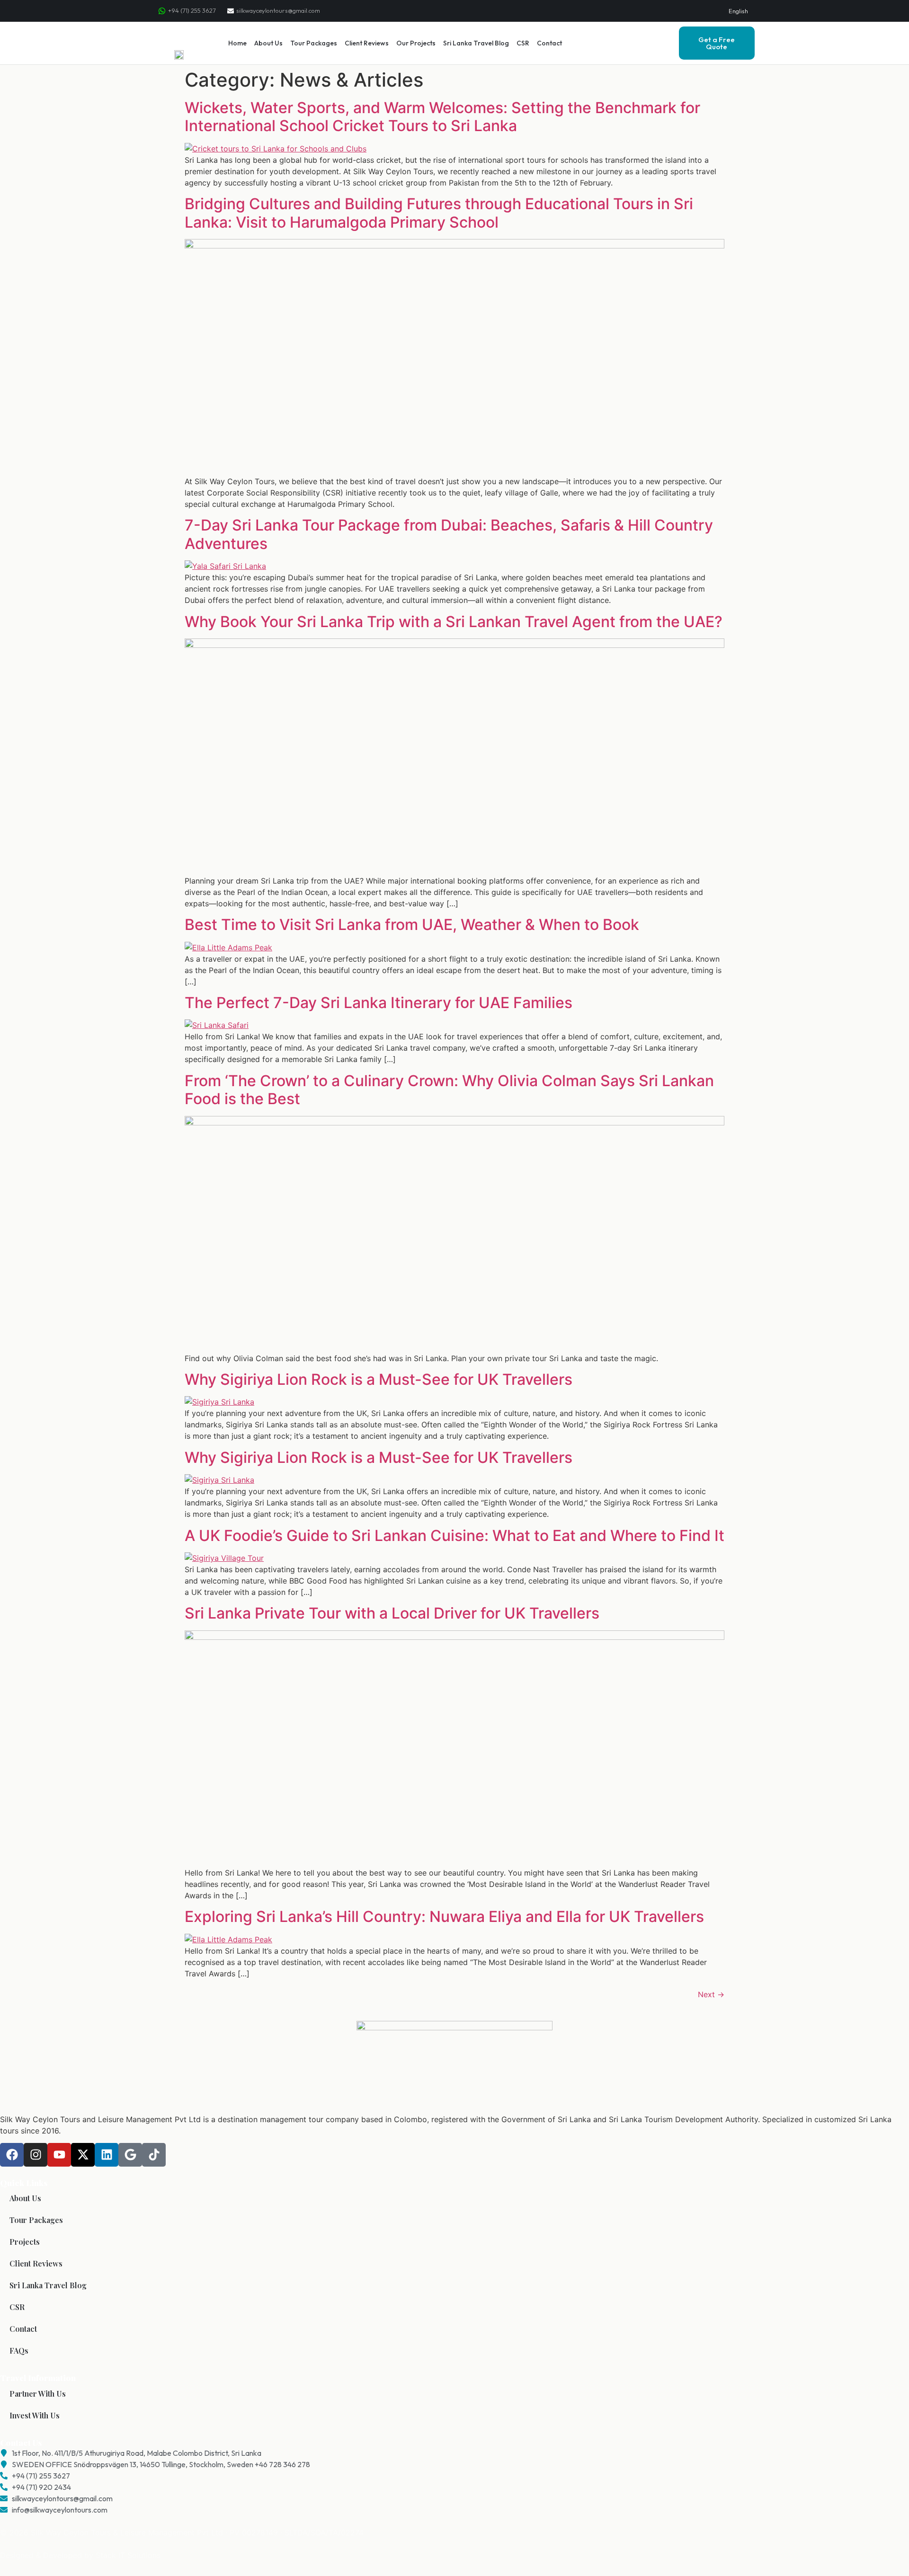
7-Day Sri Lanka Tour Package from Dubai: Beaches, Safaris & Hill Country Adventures (449, 534)
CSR (523, 43)
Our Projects (416, 43)
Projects (25, 2242)
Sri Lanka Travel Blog (476, 43)
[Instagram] (36, 2155)
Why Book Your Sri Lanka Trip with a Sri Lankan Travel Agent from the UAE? (454, 622)
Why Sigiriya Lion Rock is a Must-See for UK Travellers (379, 1379)
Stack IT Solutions (128, 2555)
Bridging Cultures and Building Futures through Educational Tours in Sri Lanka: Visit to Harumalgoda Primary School (439, 213)
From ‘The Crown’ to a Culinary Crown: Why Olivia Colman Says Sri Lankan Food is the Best (449, 1090)
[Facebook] (12, 2155)
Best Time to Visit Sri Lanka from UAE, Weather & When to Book (412, 925)
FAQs (19, 2350)
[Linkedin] (107, 2155)
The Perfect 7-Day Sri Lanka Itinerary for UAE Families (379, 1003)
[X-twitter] (83, 2155)
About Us (268, 43)
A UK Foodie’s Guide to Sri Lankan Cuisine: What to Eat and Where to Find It (454, 1536)
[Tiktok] (154, 2155)
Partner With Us (38, 2394)
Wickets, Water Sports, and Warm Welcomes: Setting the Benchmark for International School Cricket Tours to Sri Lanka (442, 117)
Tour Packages (314, 43)
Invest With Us (35, 2415)
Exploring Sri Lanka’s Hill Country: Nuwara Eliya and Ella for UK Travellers (444, 1917)
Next (711, 1994)
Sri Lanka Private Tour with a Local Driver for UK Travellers (392, 1613)
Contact (549, 43)
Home (237, 43)
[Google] (130, 2155)
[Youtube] (59, 2155)
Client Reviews (367, 43)
